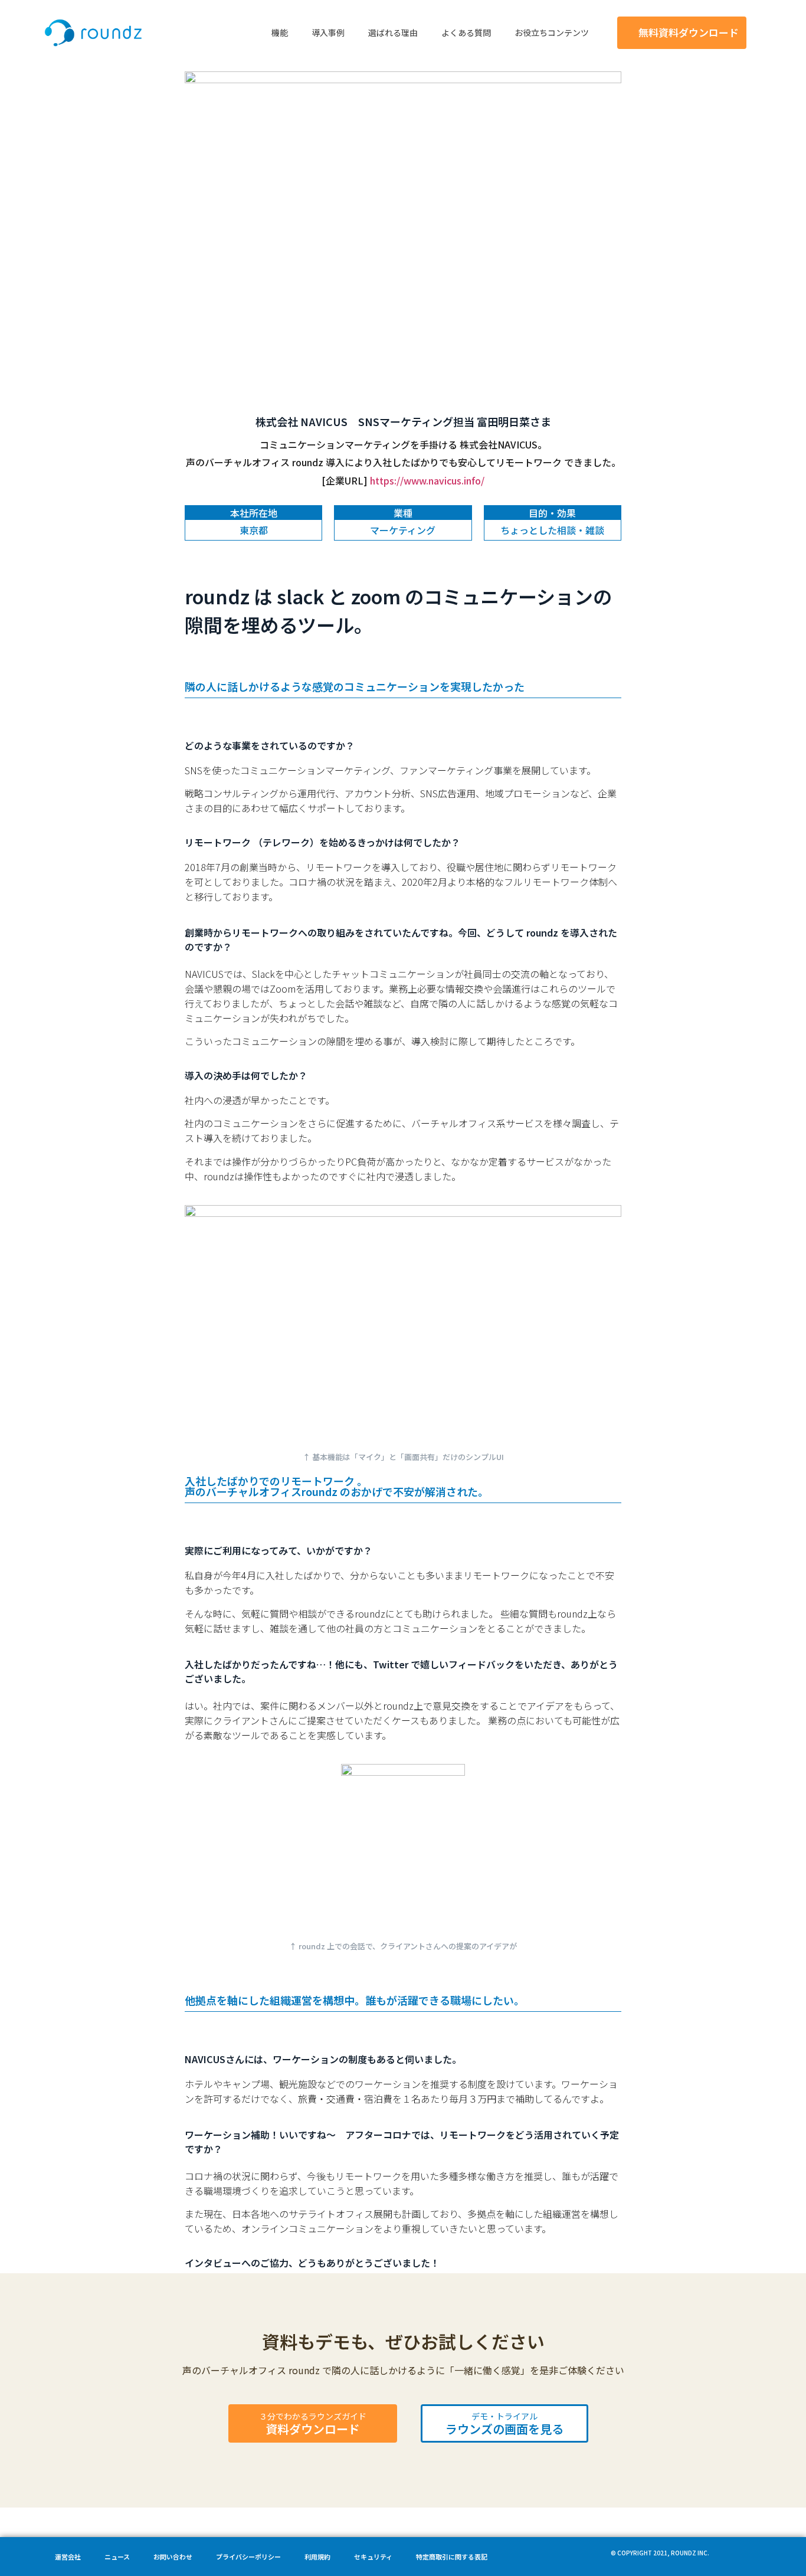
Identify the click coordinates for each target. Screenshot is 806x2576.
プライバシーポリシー (248, 2557)
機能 (280, 32)
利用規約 (317, 2557)
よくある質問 (466, 32)
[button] (682, 33)
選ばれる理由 (393, 32)
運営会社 (68, 2557)
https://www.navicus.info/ (427, 480)
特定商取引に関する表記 (452, 2557)
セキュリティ (373, 2557)
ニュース (117, 2557)
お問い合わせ (173, 2557)
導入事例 (328, 32)
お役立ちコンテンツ (552, 32)
